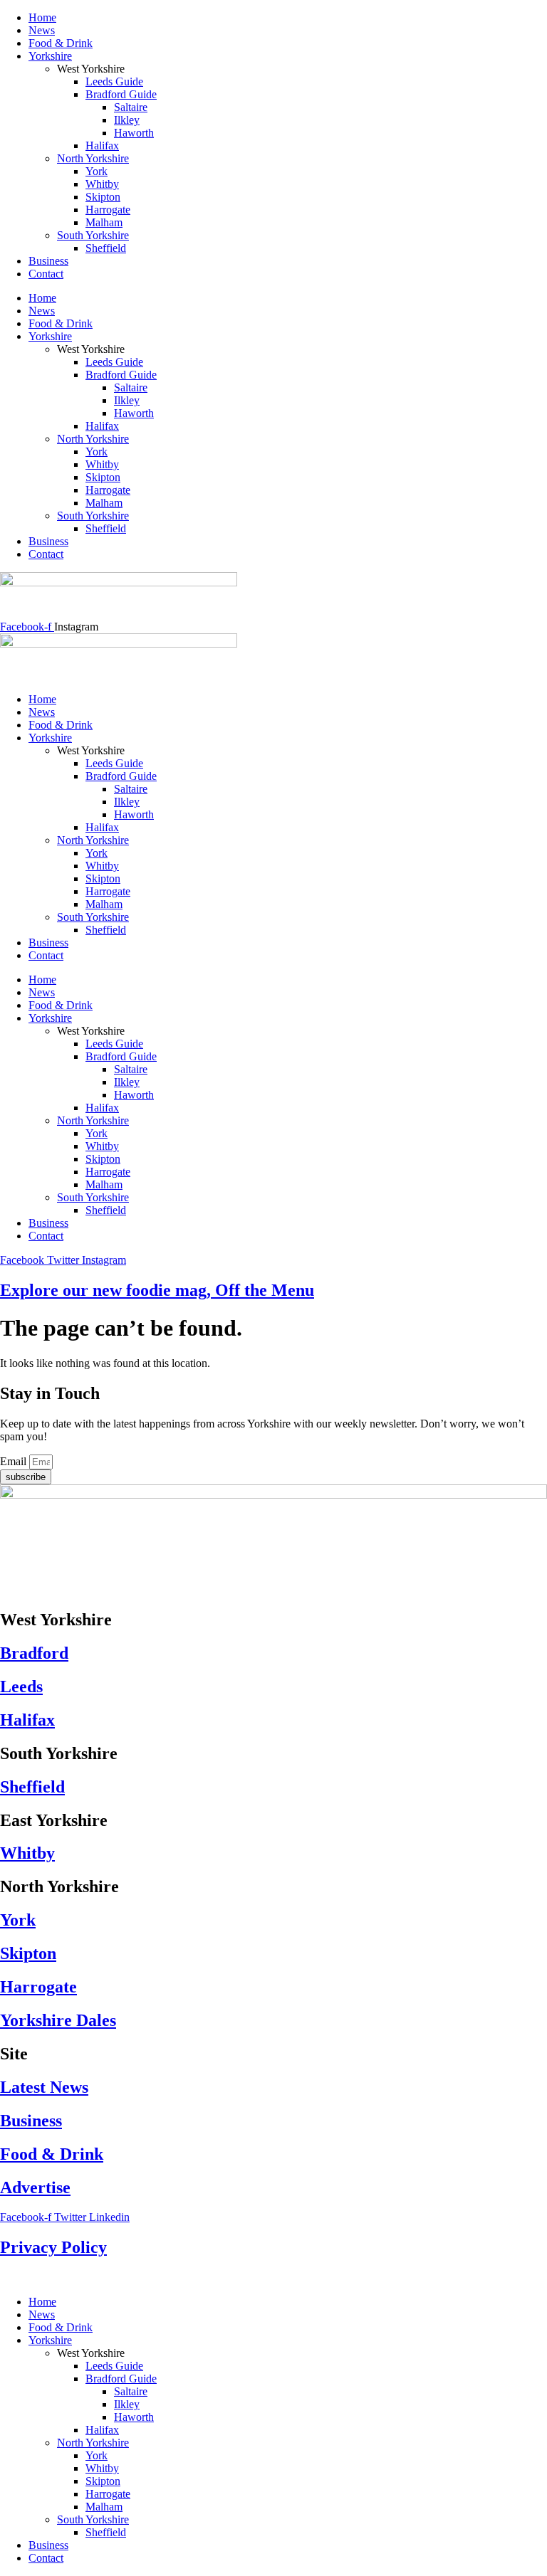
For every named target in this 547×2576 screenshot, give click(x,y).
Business (48, 261)
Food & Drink (61, 43)
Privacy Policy (53, 2247)
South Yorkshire (93, 235)
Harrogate (108, 210)
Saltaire (131, 107)
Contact (46, 274)
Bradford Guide (121, 94)
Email (15, 1461)
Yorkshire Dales (58, 2020)
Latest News (44, 2087)
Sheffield (106, 248)
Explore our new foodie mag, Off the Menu (157, 1290)
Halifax (102, 146)
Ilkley (127, 120)
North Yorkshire (93, 158)
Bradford (34, 1653)
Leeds (21, 1686)
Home (42, 17)
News (42, 30)
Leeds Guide (114, 81)
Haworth (134, 133)
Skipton (103, 197)
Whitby (102, 184)
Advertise (35, 2187)
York (97, 171)
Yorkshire (50, 56)
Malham (104, 222)
